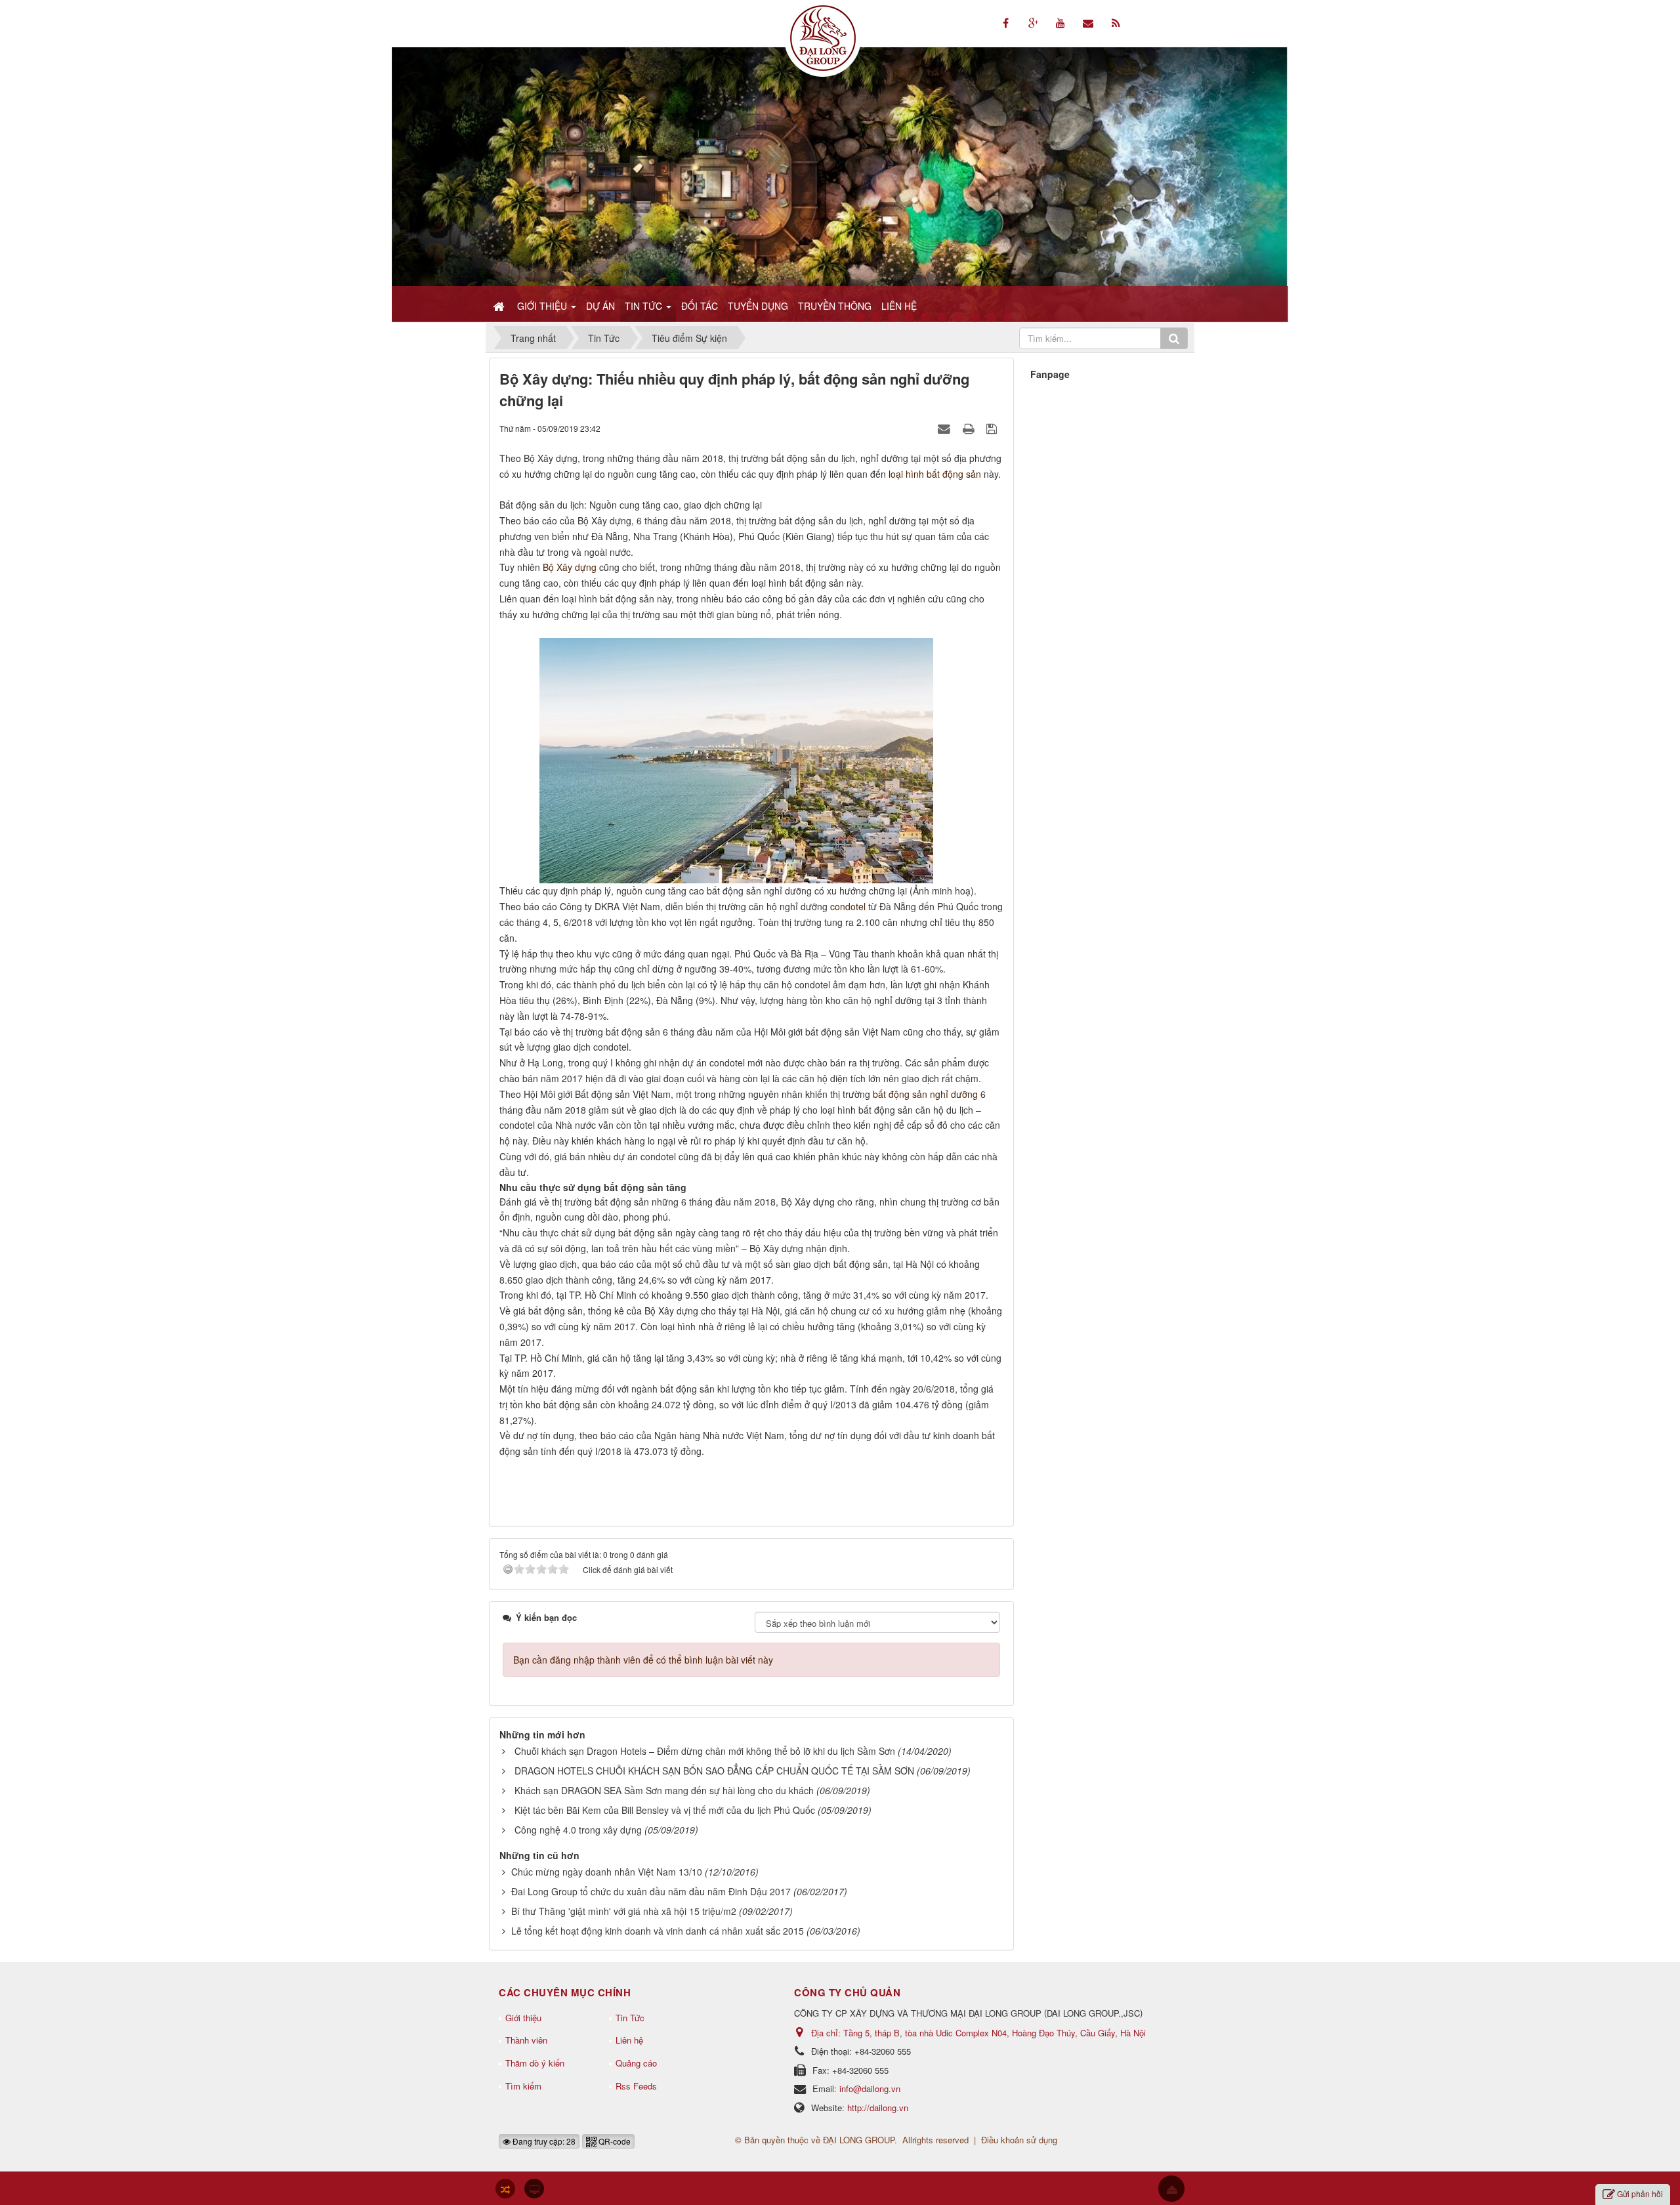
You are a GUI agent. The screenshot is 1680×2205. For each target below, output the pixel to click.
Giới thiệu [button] (543, 306)
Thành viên (526, 2040)
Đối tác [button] (700, 306)
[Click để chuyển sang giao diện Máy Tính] (534, 2189)
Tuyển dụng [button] (758, 306)
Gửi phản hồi (1640, 2194)
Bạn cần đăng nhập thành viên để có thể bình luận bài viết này (643, 1660)
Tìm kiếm (523, 2086)
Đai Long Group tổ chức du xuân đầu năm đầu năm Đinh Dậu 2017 (651, 1891)
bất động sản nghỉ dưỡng (925, 1094)
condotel (848, 906)
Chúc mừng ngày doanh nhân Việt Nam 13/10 (607, 1872)
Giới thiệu (523, 2018)
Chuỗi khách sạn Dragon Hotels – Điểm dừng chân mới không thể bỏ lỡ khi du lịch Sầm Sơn (705, 1751)
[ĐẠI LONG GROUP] (823, 37)
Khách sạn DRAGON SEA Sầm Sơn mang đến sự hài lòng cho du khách (664, 1790)
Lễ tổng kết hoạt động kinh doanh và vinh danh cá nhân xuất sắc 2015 (658, 1931)
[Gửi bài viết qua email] (946, 428)
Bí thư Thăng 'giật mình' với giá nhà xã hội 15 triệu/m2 (624, 1911)
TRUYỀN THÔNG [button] (835, 306)
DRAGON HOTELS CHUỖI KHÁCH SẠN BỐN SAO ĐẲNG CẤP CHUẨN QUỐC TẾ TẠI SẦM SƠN (714, 1771)
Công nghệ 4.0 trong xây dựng (578, 1830)
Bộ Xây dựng (570, 567)
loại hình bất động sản (935, 474)
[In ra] (970, 428)
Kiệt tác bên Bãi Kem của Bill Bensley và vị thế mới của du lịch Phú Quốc (665, 1810)
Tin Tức (630, 2018)
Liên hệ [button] (899, 306)
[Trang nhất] (500, 306)
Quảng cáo (636, 2063)
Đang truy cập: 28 (543, 2141)
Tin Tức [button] (645, 306)
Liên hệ (629, 2040)
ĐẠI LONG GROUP (859, 2140)
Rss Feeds (636, 2086)
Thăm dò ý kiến (535, 2063)
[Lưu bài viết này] (993, 428)
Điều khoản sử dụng (1019, 2140)
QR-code (614, 2141)
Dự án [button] (600, 306)
